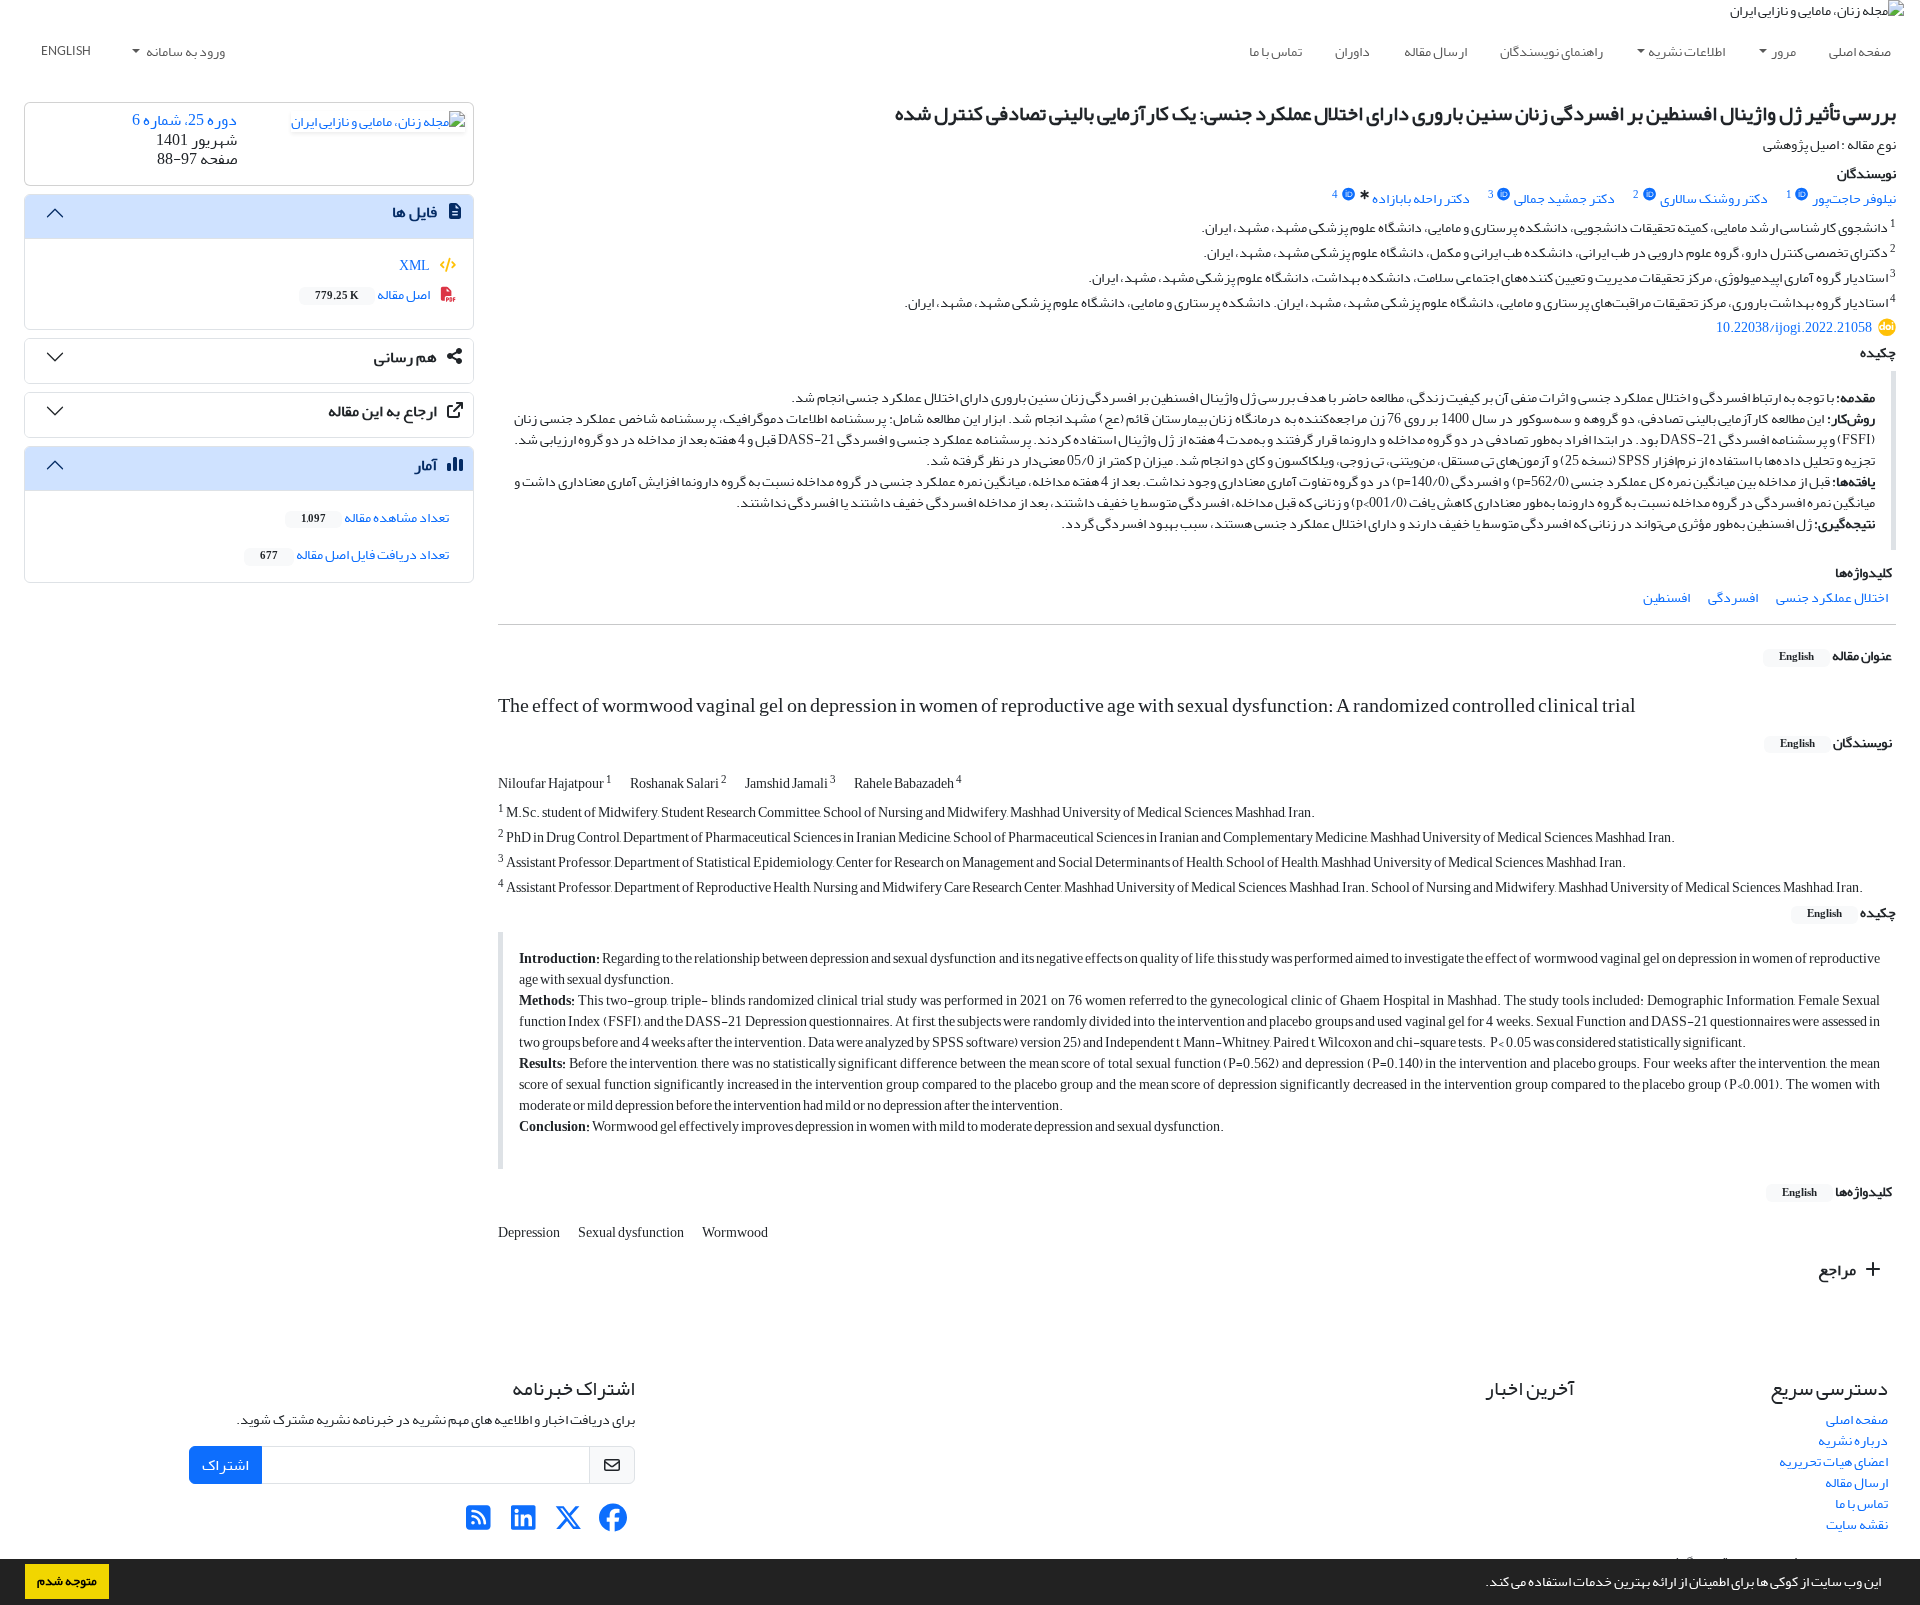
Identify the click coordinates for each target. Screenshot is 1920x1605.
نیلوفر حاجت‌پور (1854, 198)
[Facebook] (613, 1523)
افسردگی (1733, 597)
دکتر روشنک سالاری (1714, 198)
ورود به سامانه (184, 51)
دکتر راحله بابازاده (1421, 198)
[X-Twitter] (568, 1523)
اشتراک (225, 1465)
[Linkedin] (523, 1523)
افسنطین (1666, 597)
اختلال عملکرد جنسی (1832, 597)
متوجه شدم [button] (67, 1581)
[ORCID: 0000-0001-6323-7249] (1348, 195)
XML (415, 265)
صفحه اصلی (1860, 51)
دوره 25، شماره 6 (184, 120)
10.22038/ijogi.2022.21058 (1794, 327)
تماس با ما (1275, 51)
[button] (1480, 1584)
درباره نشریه (1853, 1440)
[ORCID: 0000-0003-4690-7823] (1649, 195)
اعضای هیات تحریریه (1833, 1461)
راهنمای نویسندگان (1551, 51)
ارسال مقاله (1435, 51)
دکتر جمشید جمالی (1564, 198)
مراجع (1838, 1270)
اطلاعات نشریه (1686, 51)
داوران (1352, 51)
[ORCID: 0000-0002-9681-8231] (1504, 195)
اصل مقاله (373, 294)
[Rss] (478, 1523)
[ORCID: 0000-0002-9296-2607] (1802, 195)
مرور (1783, 51)
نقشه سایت (1857, 1524)
